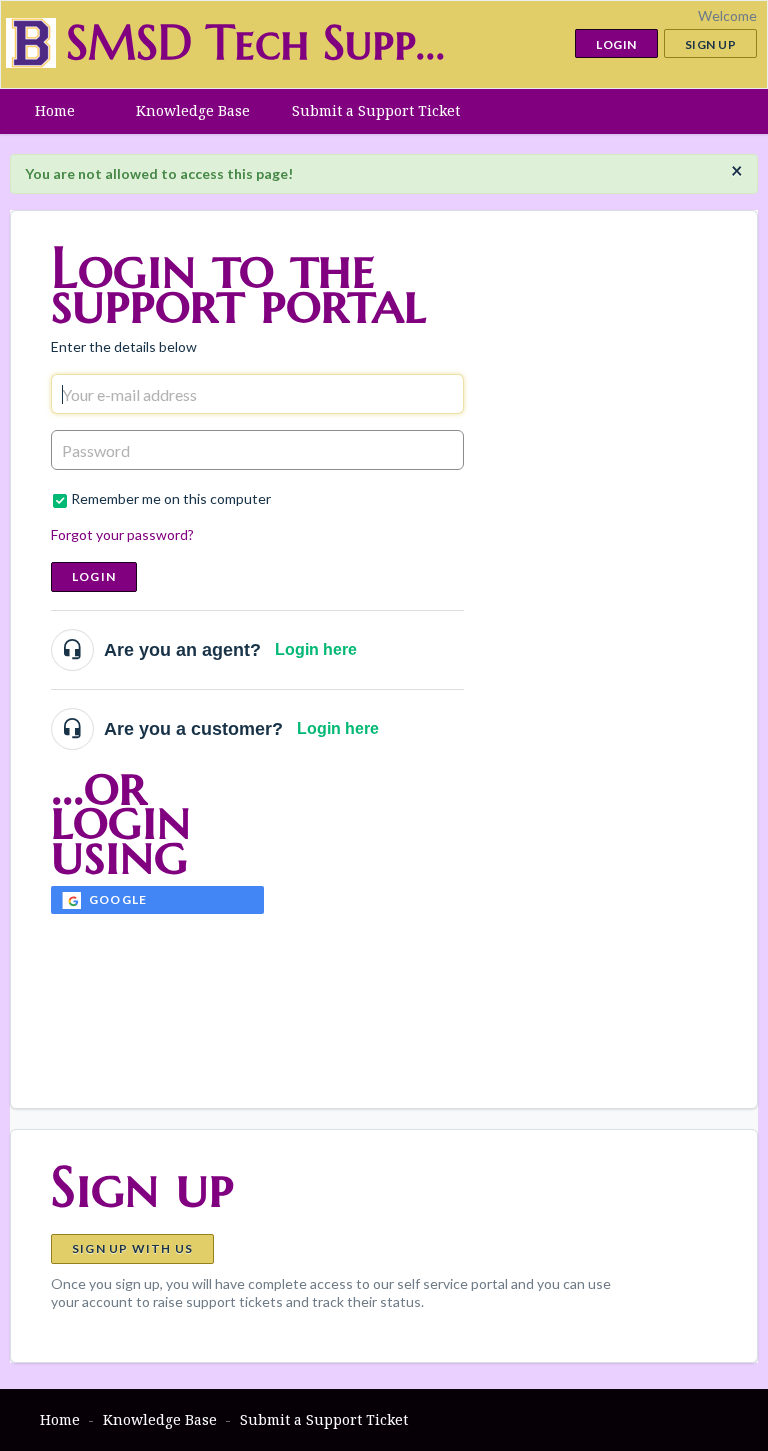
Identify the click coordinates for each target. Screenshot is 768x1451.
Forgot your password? (122, 534)
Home (55, 110)
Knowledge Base (193, 110)
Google (118, 899)
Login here (316, 649)
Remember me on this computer (171, 498)
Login (94, 576)
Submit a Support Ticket (376, 110)
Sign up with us (132, 1248)
